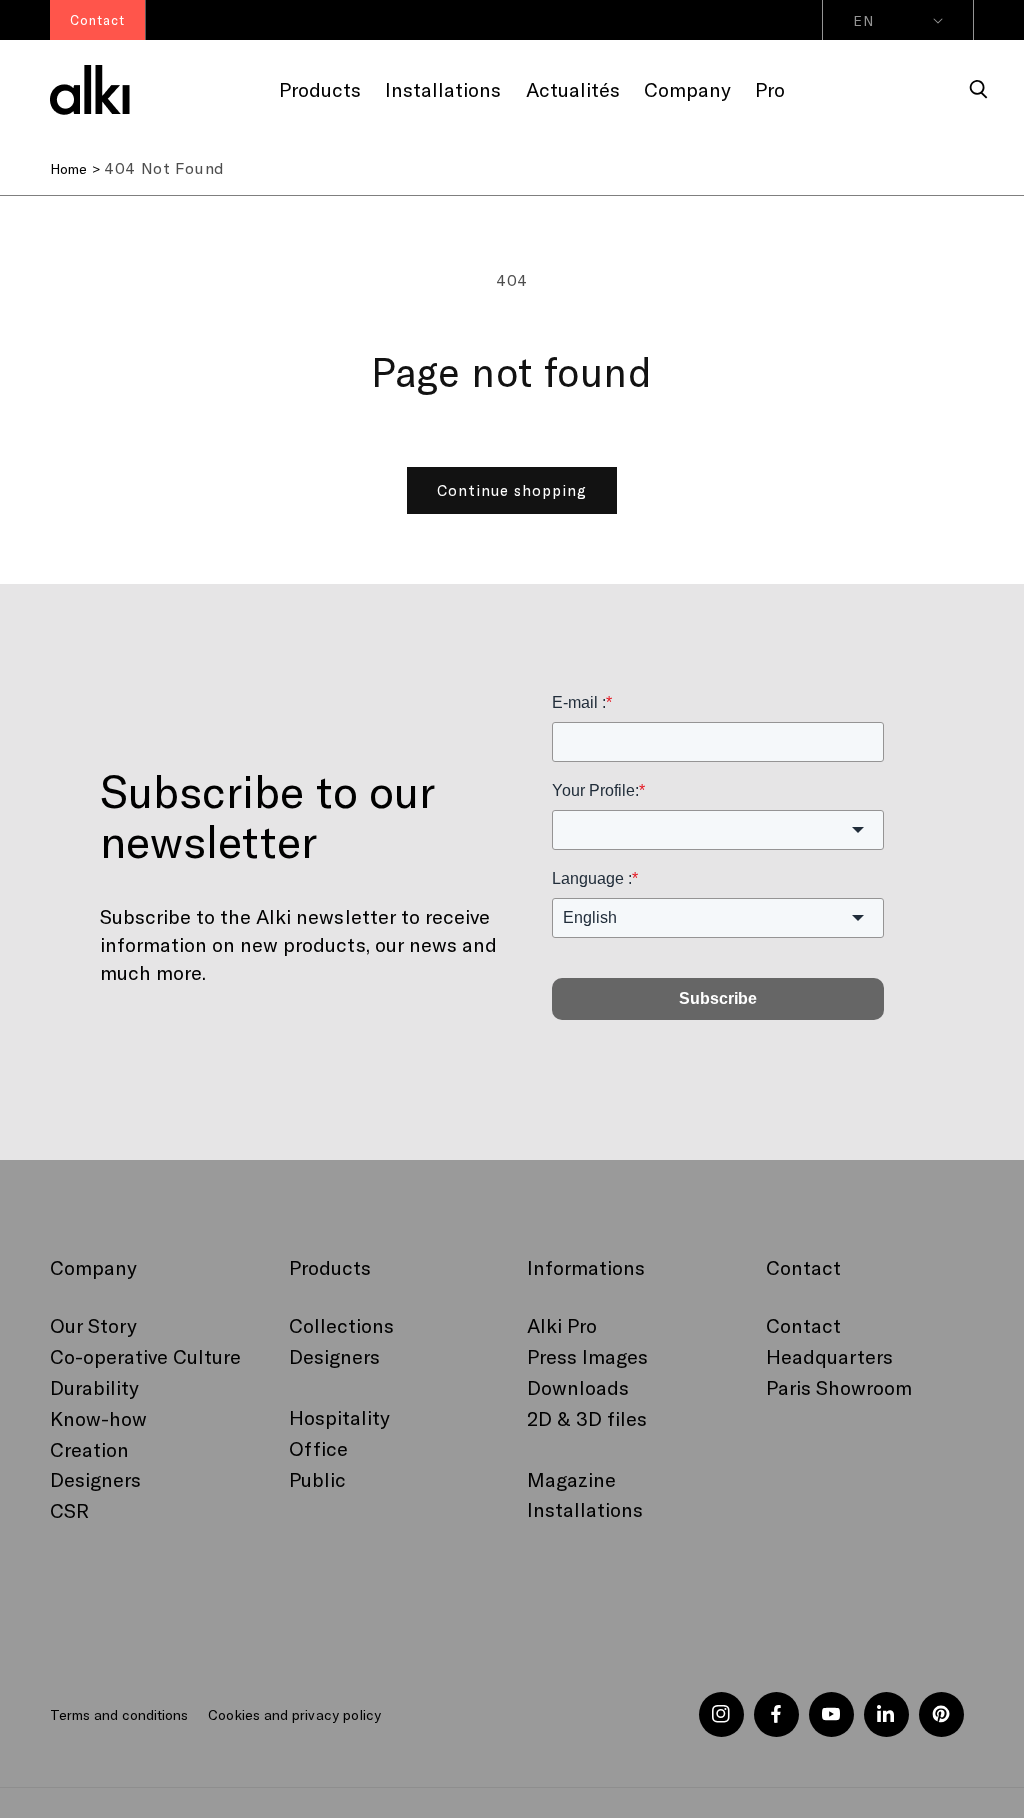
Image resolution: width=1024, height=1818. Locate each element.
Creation (89, 1449)
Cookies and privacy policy (294, 1714)
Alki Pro (562, 1325)
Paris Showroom (839, 1387)
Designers (95, 1479)
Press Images (587, 1356)
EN (863, 20)
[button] (979, 90)
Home (68, 168)
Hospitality (339, 1417)
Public (317, 1479)
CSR (69, 1510)
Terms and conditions (119, 1714)
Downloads (578, 1387)
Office (318, 1448)
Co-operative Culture (145, 1356)
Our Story (93, 1325)
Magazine (571, 1479)
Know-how (98, 1418)
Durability (94, 1387)
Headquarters (829, 1356)
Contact (803, 1325)
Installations (585, 1509)
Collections (341, 1325)
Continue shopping (512, 490)
